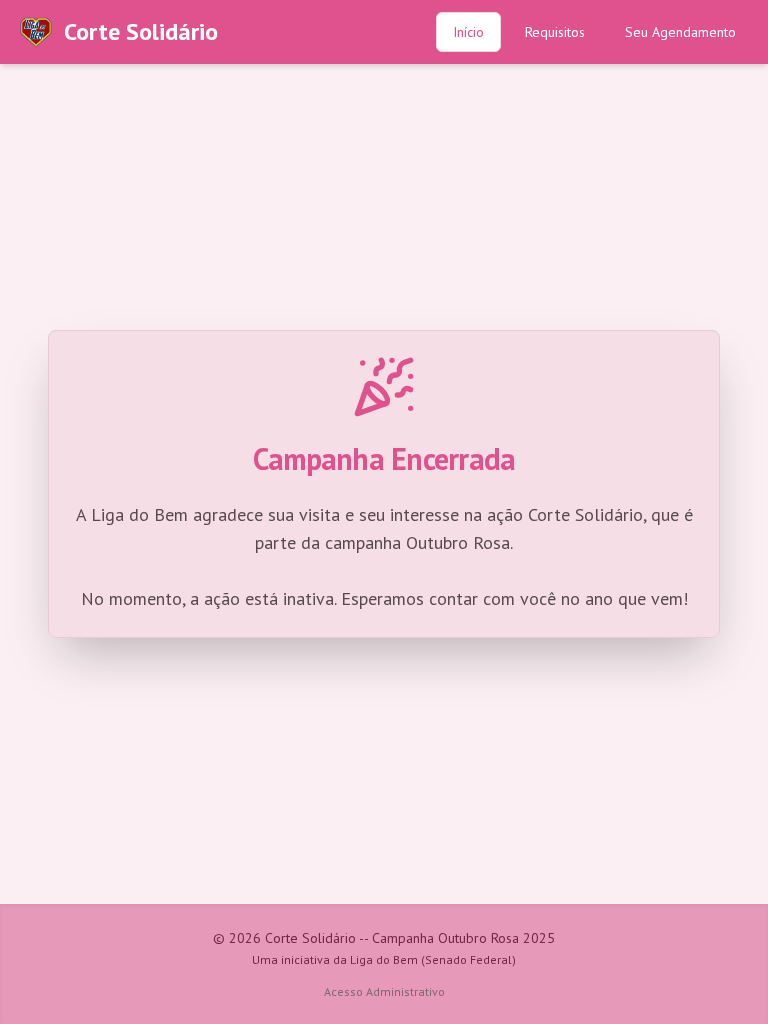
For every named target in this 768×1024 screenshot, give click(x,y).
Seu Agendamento (680, 32)
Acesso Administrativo (384, 991)
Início (468, 32)
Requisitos (555, 32)
